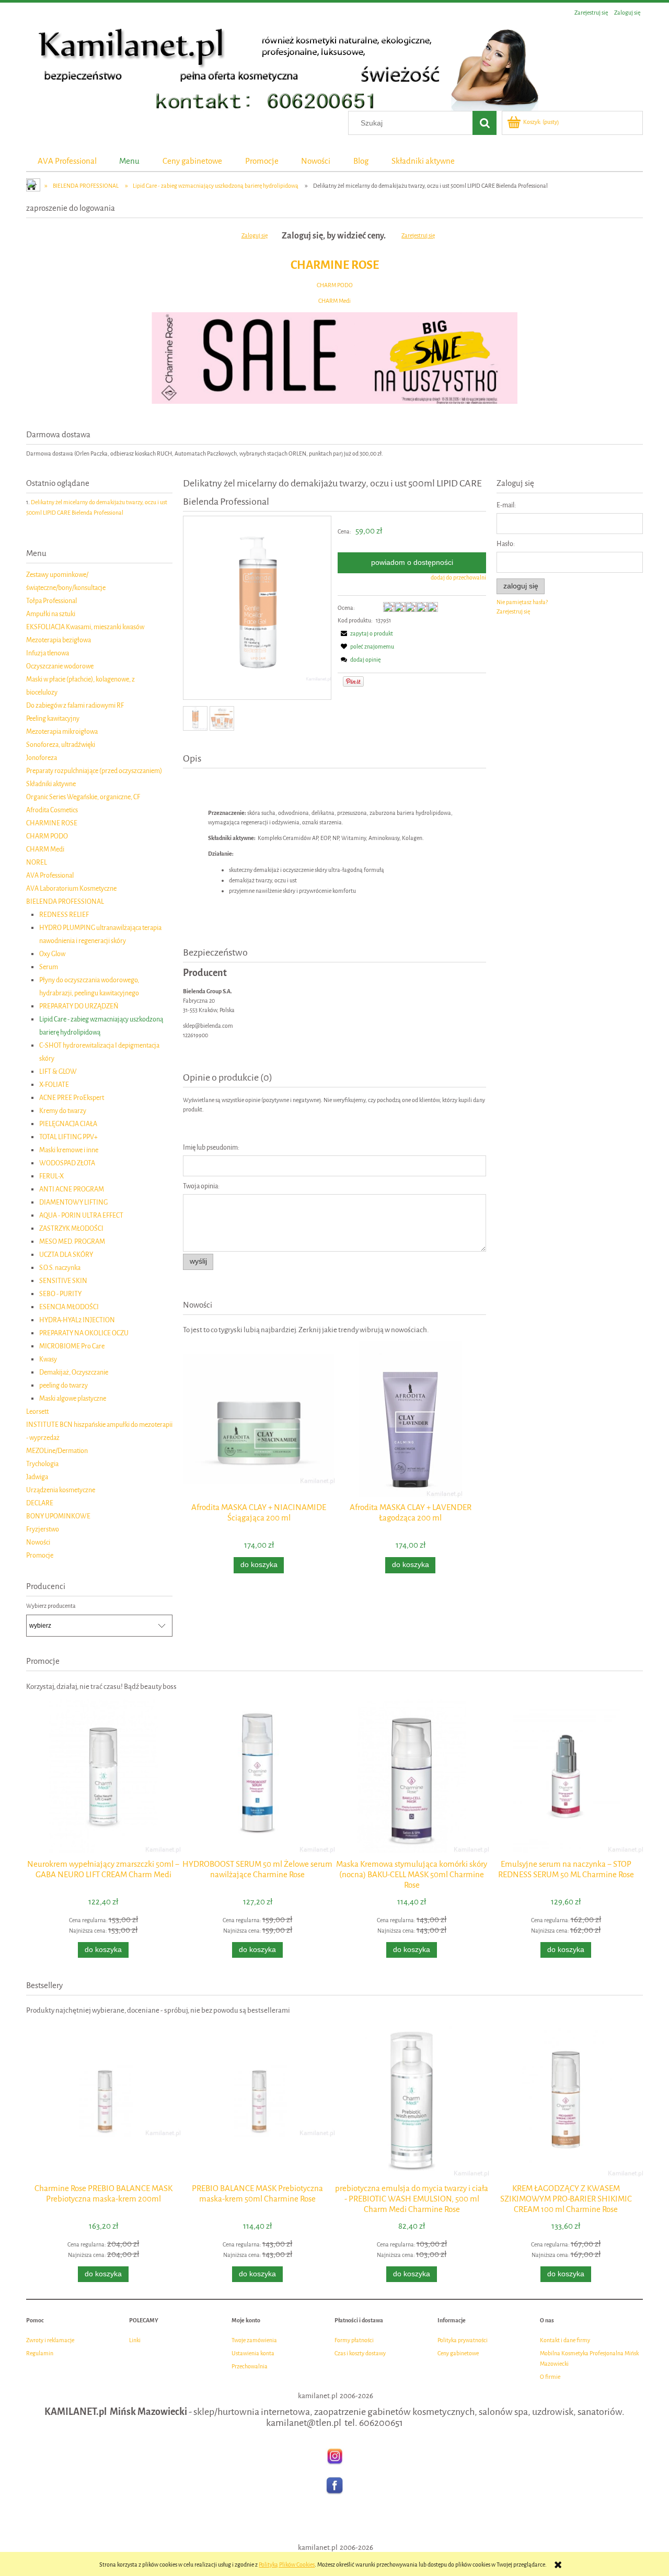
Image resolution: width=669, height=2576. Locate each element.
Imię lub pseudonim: (211, 1147)
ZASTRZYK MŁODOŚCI (71, 1228)
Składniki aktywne (51, 784)
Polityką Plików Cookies (287, 2565)
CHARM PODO (335, 285)
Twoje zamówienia (254, 2340)
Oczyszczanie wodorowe (60, 666)
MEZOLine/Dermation (57, 1451)
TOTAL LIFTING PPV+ (68, 1137)
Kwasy (48, 1359)
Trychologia (42, 1464)
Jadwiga (37, 1477)
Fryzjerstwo (43, 1529)
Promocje (40, 1555)
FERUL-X (51, 1176)
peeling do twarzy (64, 1385)
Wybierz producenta (51, 1606)
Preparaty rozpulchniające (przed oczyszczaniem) (94, 771)
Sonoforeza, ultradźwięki (61, 745)
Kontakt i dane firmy (565, 2340)
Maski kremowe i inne (69, 1150)
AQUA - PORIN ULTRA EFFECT (81, 1215)
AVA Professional (50, 875)
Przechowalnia (250, 2367)
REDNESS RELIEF (64, 915)
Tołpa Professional (51, 601)
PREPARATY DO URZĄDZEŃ (79, 1006)
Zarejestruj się (418, 236)
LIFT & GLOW (58, 1071)
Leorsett (37, 1411)
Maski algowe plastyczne (73, 1398)
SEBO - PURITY (60, 1294)
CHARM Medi (334, 301)
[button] (365, 634)
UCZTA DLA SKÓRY (66, 1255)
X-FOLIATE (54, 1085)
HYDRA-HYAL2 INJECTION (77, 1320)
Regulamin (40, 2353)
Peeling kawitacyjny (53, 718)
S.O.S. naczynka (60, 1268)
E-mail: (506, 505)
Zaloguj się (255, 236)
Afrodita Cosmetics (52, 810)
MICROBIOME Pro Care (72, 1346)
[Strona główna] (282, 66)
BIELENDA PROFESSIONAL (65, 901)
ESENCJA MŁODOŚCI (69, 1307)
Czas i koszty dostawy (360, 2353)
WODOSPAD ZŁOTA (67, 1163)
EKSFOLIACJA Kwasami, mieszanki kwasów (85, 627)
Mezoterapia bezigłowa (59, 640)
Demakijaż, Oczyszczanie (74, 1372)
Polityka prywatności (463, 2340)
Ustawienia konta (253, 2353)
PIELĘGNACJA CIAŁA (68, 1124)
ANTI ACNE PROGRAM (72, 1189)
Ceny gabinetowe (458, 2353)
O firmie (550, 2377)
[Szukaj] (485, 123)
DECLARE (40, 1503)
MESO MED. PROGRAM (72, 1241)
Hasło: (506, 544)
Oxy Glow (52, 954)
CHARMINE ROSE (335, 265)
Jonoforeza (42, 758)
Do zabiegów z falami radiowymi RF (75, 705)
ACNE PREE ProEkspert (72, 1098)
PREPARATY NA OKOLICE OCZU (84, 1333)
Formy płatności (354, 2340)
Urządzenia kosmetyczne (61, 1490)
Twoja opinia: (201, 1186)
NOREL (37, 862)
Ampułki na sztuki (51, 614)
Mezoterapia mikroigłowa (62, 731)
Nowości (38, 1542)
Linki (135, 2340)
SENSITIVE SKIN (63, 1281)
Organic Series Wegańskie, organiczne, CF (83, 797)
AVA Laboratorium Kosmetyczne (71, 888)
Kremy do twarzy (63, 1111)
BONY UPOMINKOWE (58, 1516)
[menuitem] (67, 161)
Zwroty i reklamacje (50, 2340)
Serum (49, 967)
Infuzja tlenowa (48, 653)
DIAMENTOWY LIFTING (73, 1202)
